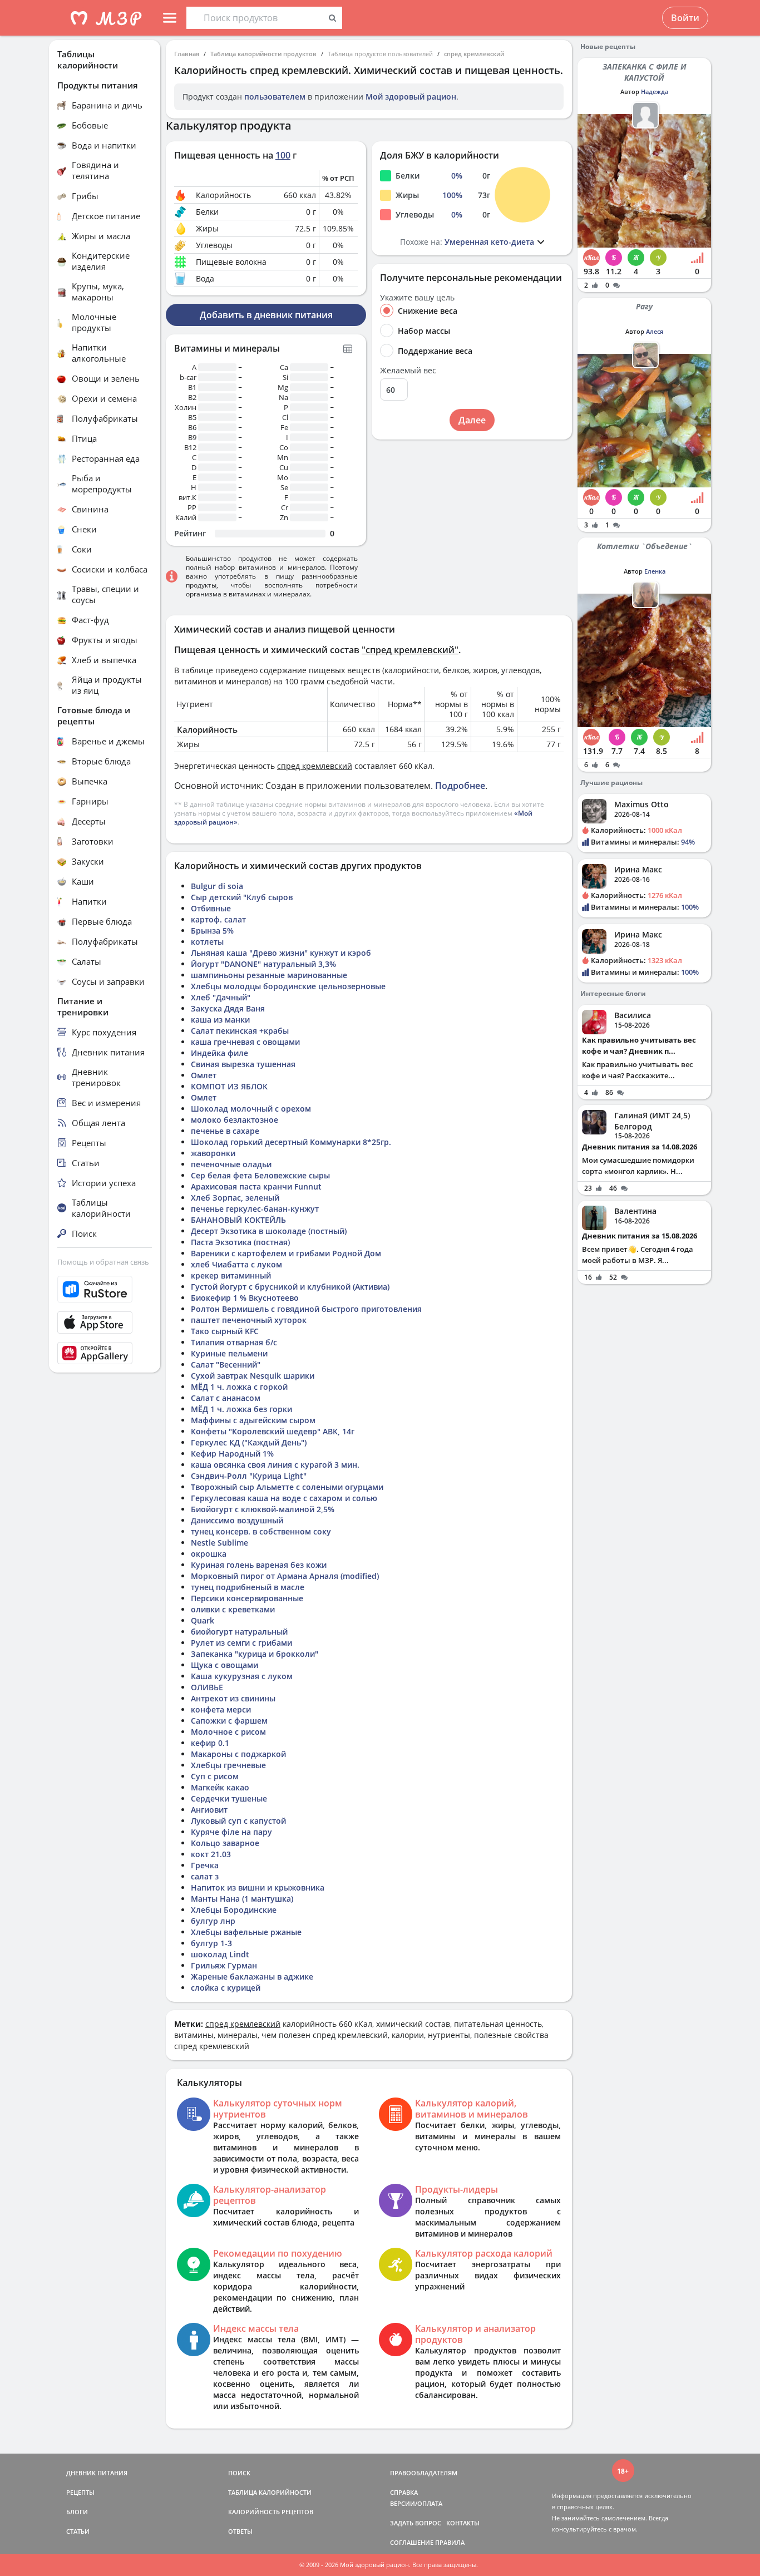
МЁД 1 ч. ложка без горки (241, 1409)
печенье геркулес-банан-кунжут (255, 1209)
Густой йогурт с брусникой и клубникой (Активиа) (290, 1287)
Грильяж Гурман (224, 1965)
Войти (685, 18)
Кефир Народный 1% (232, 1454)
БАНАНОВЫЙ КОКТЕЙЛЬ (238, 1220)
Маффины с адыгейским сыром (253, 1420)
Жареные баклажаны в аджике (252, 1977)
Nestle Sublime (219, 1543)
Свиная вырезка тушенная (243, 1064)
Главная (187, 54)
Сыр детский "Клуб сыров (242, 897)
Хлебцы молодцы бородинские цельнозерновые (288, 986)
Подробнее (460, 786)
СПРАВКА (404, 2492)
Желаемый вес (408, 371)
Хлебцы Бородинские (234, 1910)
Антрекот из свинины (233, 1698)
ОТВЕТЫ (240, 2531)
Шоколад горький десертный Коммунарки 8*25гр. (291, 1142)
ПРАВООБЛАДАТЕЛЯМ (424, 2473)
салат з (205, 1876)
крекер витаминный (231, 1275)
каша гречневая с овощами (245, 1042)
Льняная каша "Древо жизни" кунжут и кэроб (281, 953)
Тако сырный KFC (225, 1331)
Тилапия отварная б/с (234, 1342)
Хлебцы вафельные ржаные (246, 1932)
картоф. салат (218, 919)
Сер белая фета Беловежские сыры (260, 1175)
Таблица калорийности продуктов (263, 54)
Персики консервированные (247, 1598)
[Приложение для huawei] (105, 1353)
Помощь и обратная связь (103, 1262)
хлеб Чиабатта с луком (236, 1264)
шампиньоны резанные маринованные (269, 975)
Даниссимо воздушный (237, 1520)
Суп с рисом (215, 1776)
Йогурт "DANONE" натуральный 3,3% (263, 964)
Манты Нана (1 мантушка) (242, 1899)
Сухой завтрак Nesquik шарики (253, 1376)
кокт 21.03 (211, 1854)
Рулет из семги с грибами (241, 1643)
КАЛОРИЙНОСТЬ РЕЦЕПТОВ (271, 2512)
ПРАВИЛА (450, 2542)
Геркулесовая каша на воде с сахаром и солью (284, 1498)
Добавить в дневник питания (266, 315)
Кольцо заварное (225, 1843)
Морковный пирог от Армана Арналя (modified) (285, 1576)
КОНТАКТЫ (463, 2523)
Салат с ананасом (226, 1398)
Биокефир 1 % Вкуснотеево (245, 1298)
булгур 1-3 (211, 1943)
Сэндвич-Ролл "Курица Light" (249, 1476)
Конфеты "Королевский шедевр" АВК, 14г (273, 1431)
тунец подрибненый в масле (248, 1587)
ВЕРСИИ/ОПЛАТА (416, 2503)
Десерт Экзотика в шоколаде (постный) (269, 1231)
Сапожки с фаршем (229, 1721)
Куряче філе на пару (231, 1832)
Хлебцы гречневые (228, 1765)
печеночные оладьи (231, 1164)
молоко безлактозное (235, 1120)
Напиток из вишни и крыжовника (258, 1887)
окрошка (209, 1554)
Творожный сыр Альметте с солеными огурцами (287, 1487)
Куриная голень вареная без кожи (259, 1565)
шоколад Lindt (220, 1954)
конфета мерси (221, 1709)
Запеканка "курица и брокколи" (255, 1654)
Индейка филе (219, 1053)
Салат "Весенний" (226, 1365)
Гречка (205, 1865)
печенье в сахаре (225, 1131)
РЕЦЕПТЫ (80, 2492)
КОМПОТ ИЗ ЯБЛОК (229, 1086)
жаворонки (213, 1153)
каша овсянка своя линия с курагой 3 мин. (275, 1465)
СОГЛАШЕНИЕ (412, 2542)
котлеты (207, 942)
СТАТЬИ (78, 2531)
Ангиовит (209, 1810)
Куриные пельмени (229, 1353)
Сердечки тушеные (229, 1798)
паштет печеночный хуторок (249, 1320)
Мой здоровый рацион (411, 97)
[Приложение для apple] (105, 1322)
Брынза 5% (212, 931)
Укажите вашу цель (417, 298)
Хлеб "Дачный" (221, 997)
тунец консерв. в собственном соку (261, 1531)
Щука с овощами (224, 1665)
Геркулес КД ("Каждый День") (249, 1442)
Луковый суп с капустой (238, 1821)
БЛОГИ (77, 2512)
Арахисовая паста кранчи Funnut (256, 1186)
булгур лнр (213, 1921)
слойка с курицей (226, 1988)
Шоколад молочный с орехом (251, 1109)
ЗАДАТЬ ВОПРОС (416, 2523)
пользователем (275, 97)
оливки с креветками (233, 1609)
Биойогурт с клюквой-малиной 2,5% (263, 1509)
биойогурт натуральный (239, 1632)
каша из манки (220, 1020)
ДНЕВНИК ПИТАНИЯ (97, 2473)
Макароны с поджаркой (238, 1754)
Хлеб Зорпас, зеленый (235, 1198)
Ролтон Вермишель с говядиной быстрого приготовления (306, 1309)
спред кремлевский (474, 54)
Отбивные (211, 908)
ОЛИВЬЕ (207, 1687)
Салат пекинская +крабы (240, 1031)
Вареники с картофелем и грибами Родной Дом (286, 1253)
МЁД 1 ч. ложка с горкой (239, 1387)
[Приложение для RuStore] (105, 1289)
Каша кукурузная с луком (242, 1676)
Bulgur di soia (217, 886)
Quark (203, 1620)
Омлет (204, 1075)
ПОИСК (239, 2473)
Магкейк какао (220, 1787)
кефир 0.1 (210, 1743)
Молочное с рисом (228, 1732)
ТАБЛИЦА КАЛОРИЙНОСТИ (270, 2492)
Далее (472, 420)
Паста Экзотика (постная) (240, 1242)
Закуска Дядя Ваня (228, 1008)
